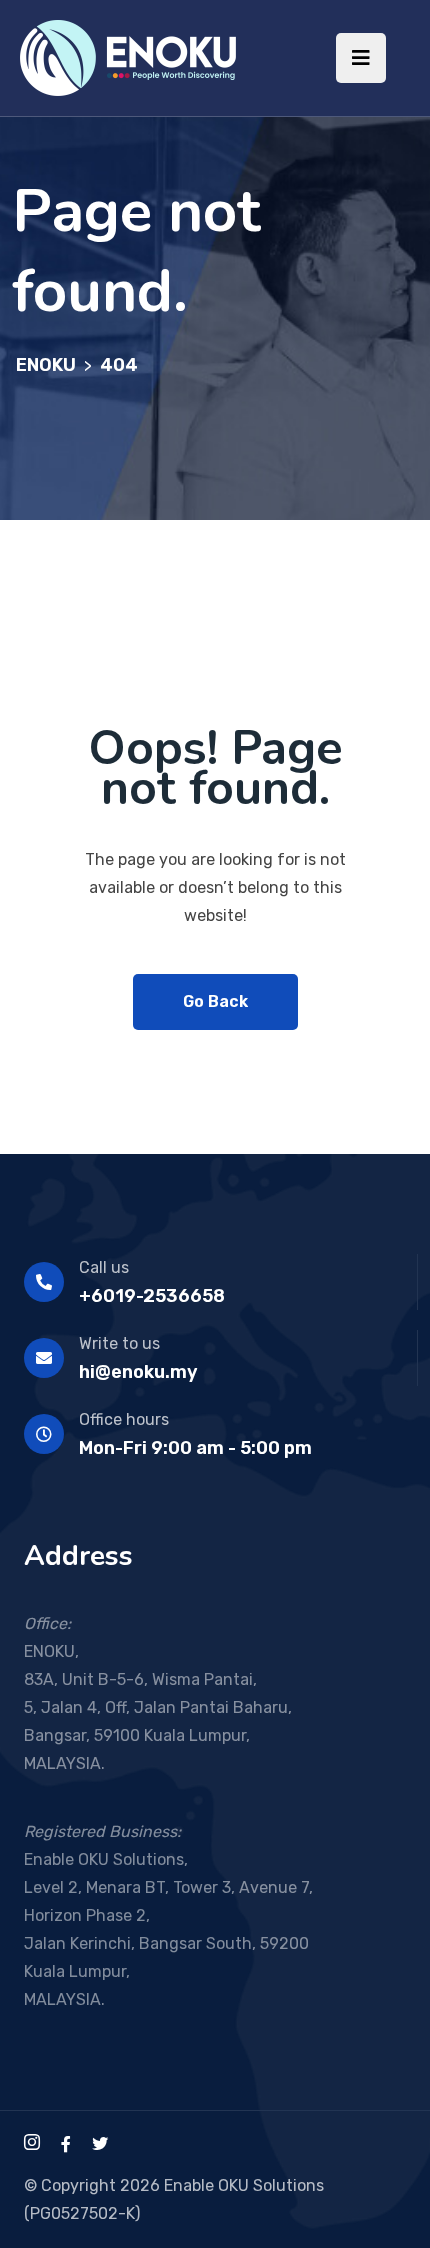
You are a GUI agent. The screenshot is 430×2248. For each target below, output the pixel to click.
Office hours (124, 1419)
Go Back (215, 1001)
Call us (104, 1267)
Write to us (119, 1343)
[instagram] (32, 2144)
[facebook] (66, 2144)
